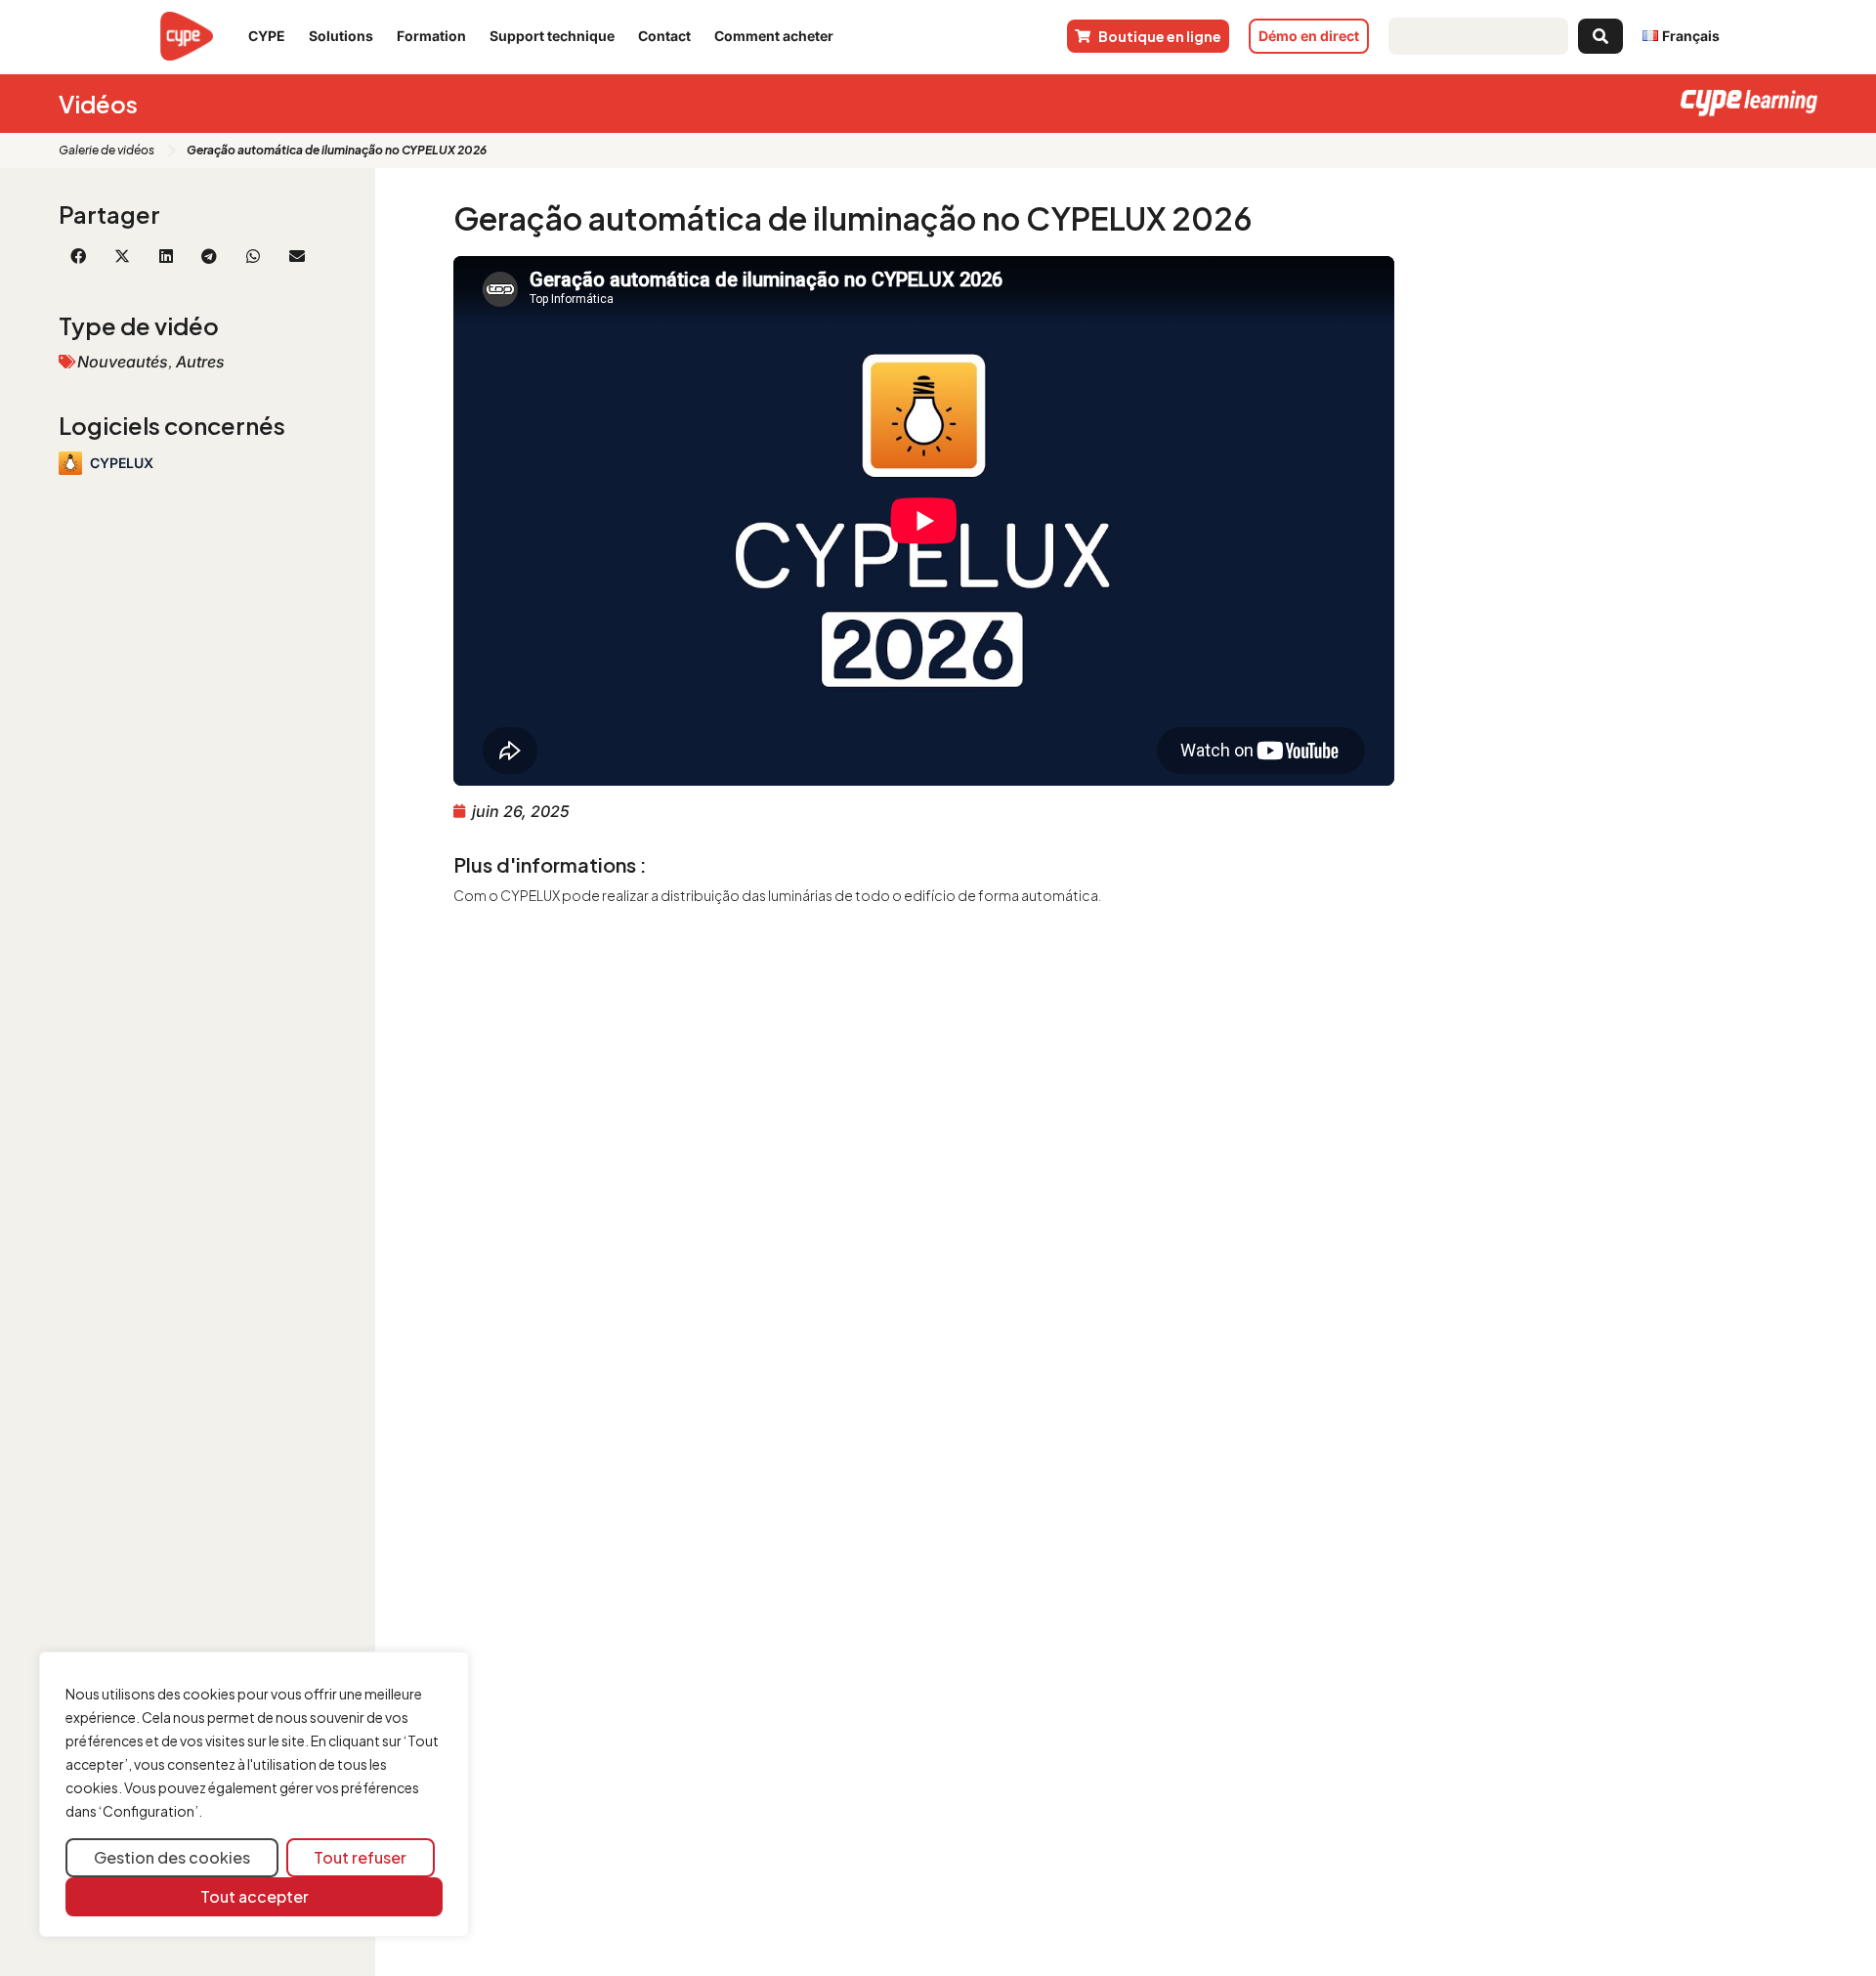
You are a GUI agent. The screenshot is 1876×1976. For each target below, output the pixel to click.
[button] (79, 256)
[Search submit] (1600, 36)
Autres (200, 362)
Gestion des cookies (172, 1857)
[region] (254, 1795)
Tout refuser (360, 1857)
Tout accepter (255, 1896)
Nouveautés (123, 362)
